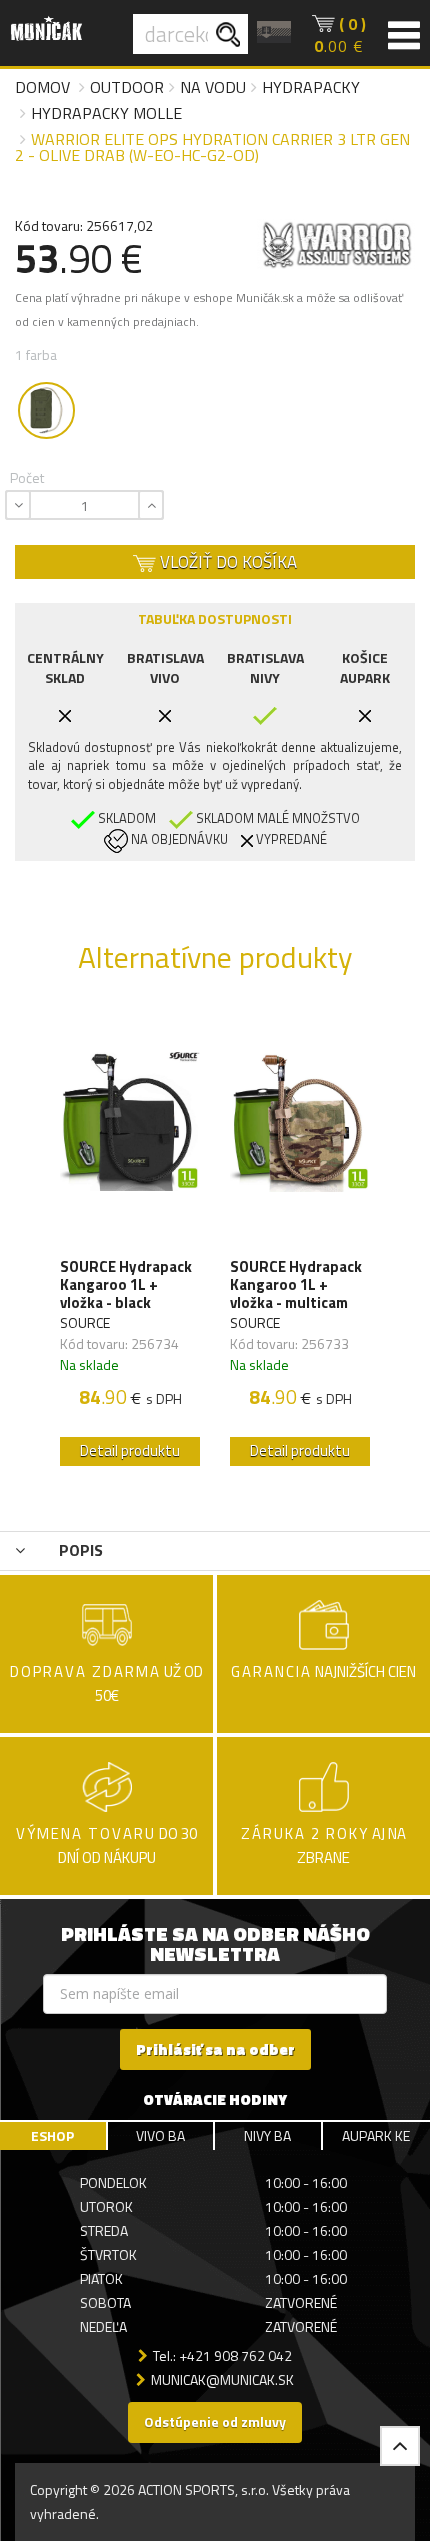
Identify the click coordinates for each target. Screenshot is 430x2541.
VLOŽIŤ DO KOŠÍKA (226, 562)
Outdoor (127, 87)
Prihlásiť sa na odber (215, 2049)
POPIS (79, 1550)
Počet (27, 477)
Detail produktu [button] (130, 1450)
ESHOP (52, 2135)
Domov (42, 87)
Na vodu (213, 87)
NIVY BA (267, 2135)
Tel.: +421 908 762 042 (222, 2355)
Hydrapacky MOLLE (106, 113)
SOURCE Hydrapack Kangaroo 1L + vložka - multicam (296, 1285)
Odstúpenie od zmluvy (215, 2421)
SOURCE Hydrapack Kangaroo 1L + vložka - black (126, 1285)
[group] (130, 1242)
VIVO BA (160, 2135)
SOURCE (85, 1322)
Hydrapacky (311, 87)
